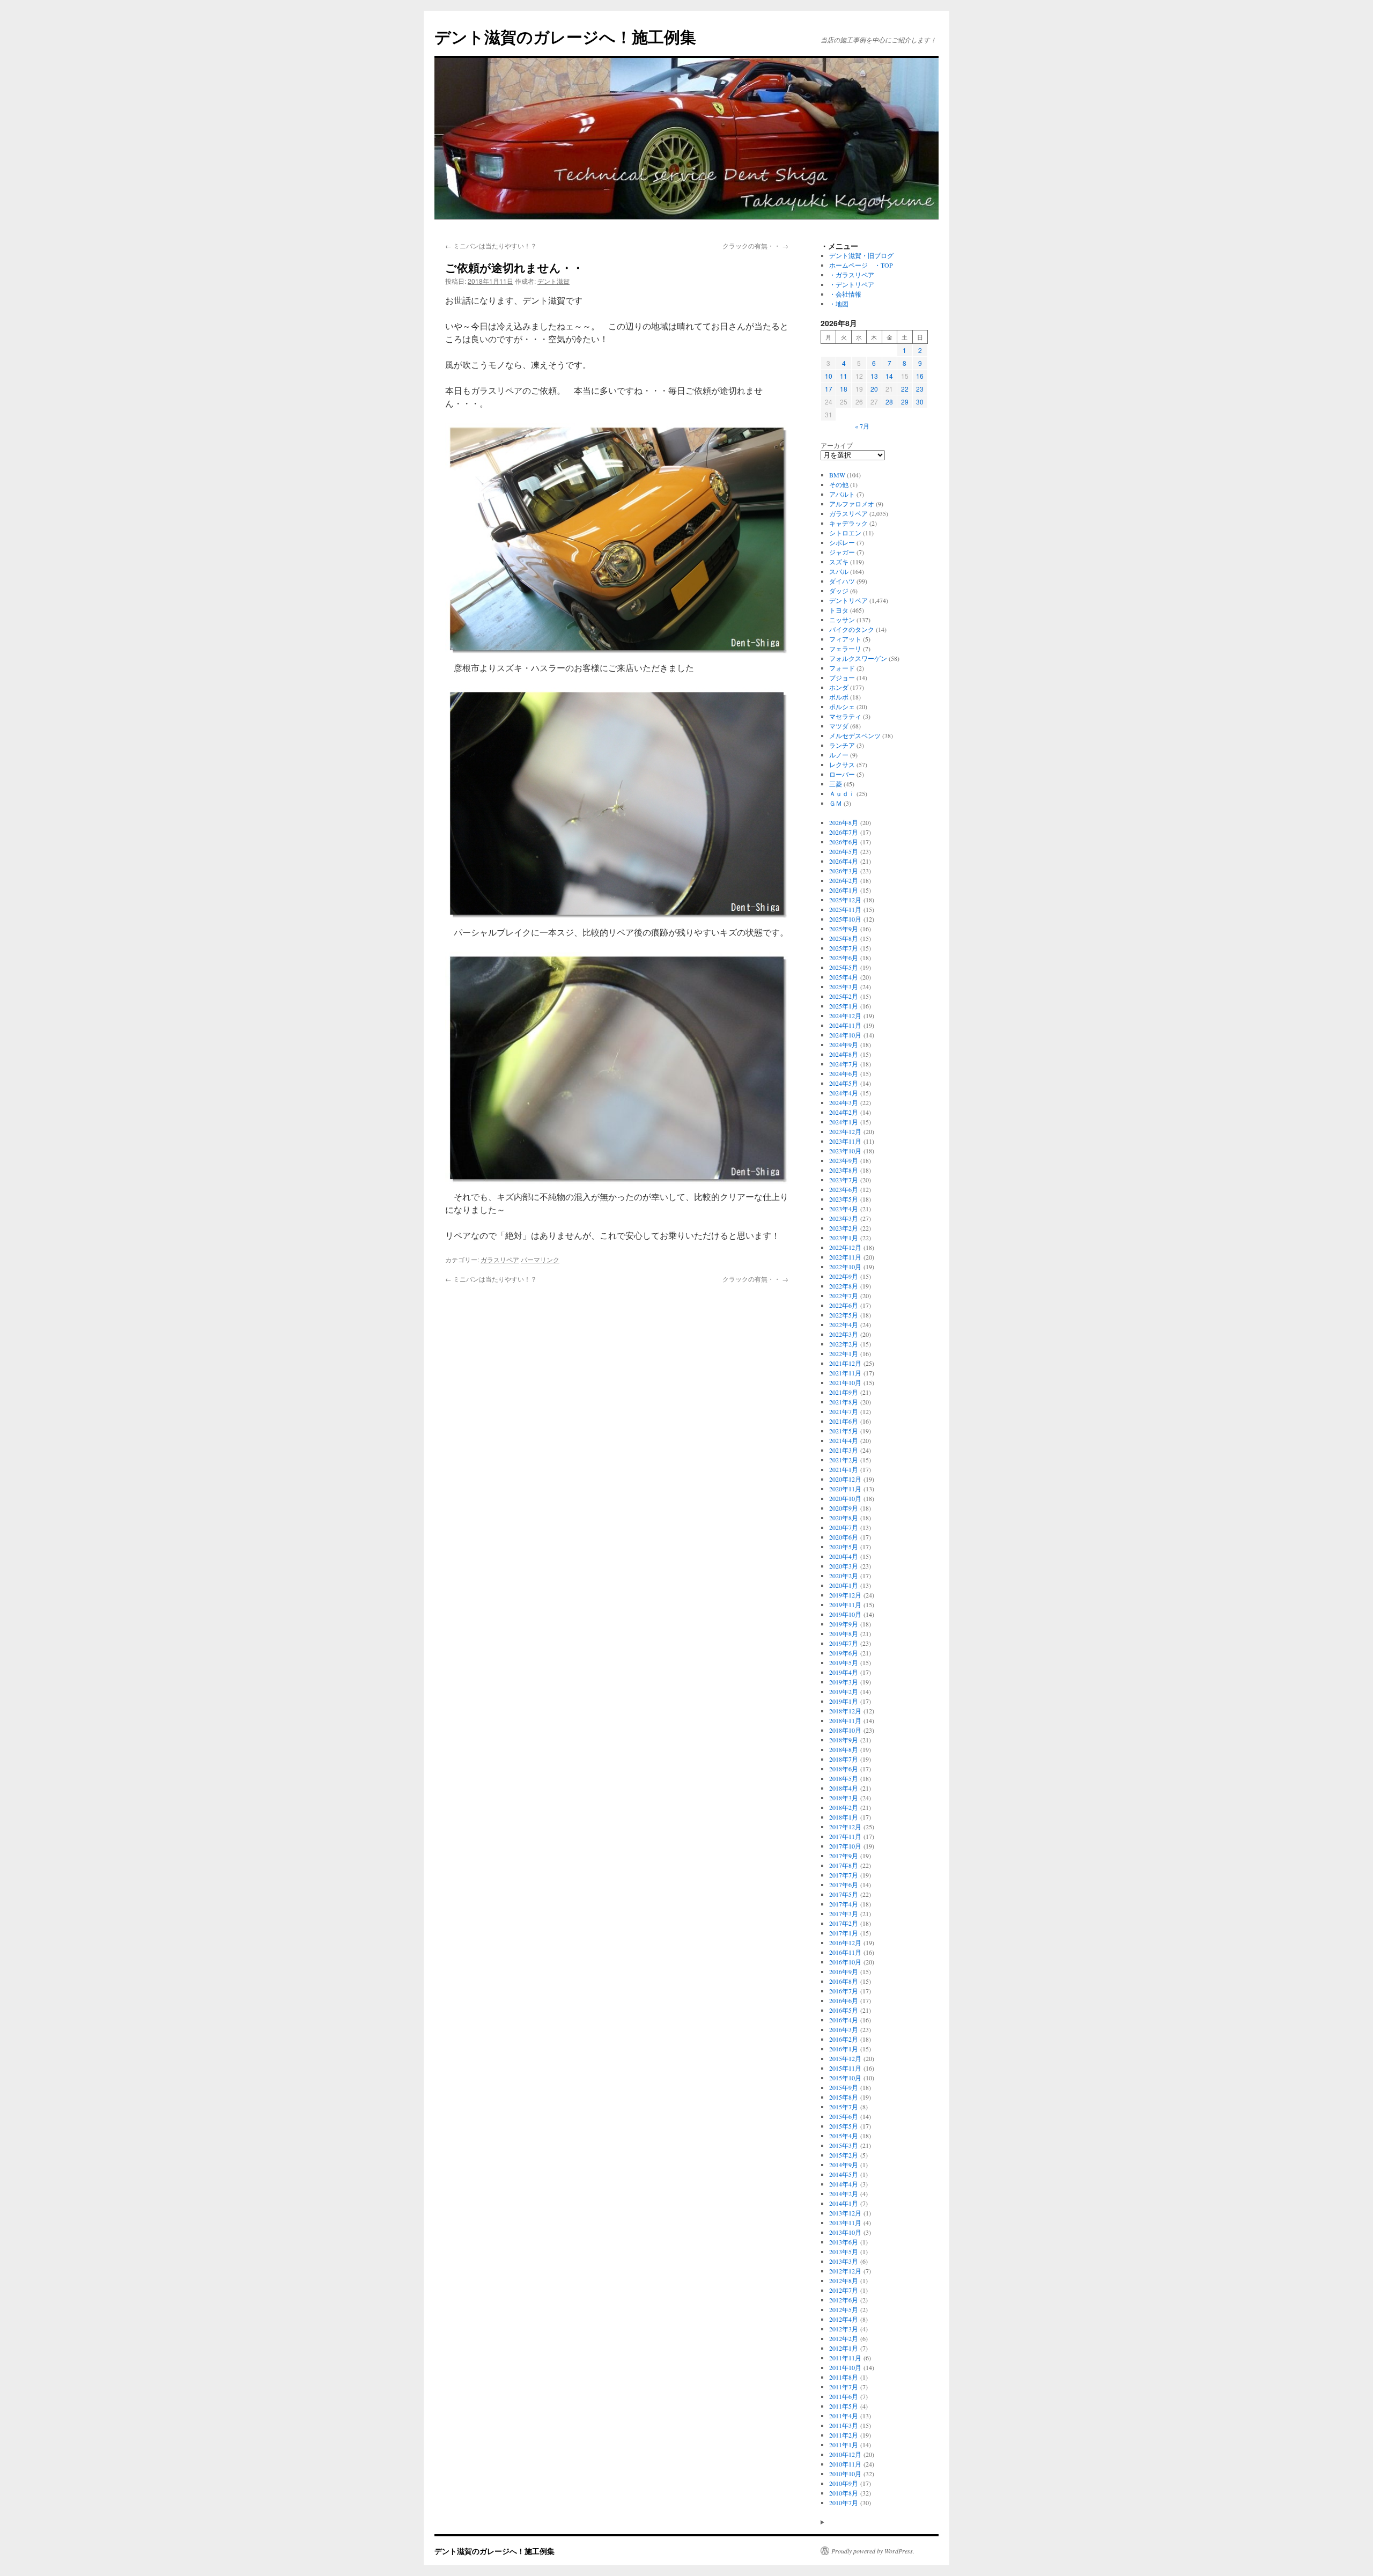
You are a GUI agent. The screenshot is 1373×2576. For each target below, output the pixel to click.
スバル (839, 571)
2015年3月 (844, 2145)
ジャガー (842, 552)
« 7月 (862, 426)
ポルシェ (842, 706)
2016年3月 (844, 2029)
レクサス (842, 764)
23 (920, 389)
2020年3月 (844, 1566)
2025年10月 (845, 919)
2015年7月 (844, 2107)
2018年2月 (844, 1807)
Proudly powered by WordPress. (873, 2551)
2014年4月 (844, 2184)
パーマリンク (540, 1259)
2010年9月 (844, 2483)
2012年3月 (844, 2329)
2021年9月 (844, 1392)
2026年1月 (844, 890)
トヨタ (839, 610)
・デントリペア (852, 284)
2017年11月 (845, 1836)
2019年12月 (845, 1595)
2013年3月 (844, 2261)
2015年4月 (844, 2136)
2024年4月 (844, 1093)
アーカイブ (837, 445)
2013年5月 (844, 2251)
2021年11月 (845, 1373)
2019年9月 (844, 1624)
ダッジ (839, 591)
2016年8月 (844, 1981)
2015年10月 (845, 2078)
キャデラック (848, 523)
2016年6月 (844, 2000)
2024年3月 (844, 1102)
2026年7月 (844, 832)
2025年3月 (844, 987)
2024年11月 (845, 1025)
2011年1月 (844, 2445)
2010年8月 (844, 2493)
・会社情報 (845, 294)
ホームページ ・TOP (861, 265)
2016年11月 (845, 1952)
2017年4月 (844, 1904)
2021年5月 (844, 1431)
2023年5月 (844, 1199)
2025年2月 (844, 996)
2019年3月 (844, 1682)
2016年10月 (845, 1962)
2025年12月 (845, 900)
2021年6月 (844, 1421)
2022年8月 (844, 1286)
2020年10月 (845, 1498)
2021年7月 (844, 1411)
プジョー (842, 678)
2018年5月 (844, 1778)
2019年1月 (844, 1701)
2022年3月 (844, 1334)
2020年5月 (844, 1547)
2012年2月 (844, 2338)
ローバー (842, 774)
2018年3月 (844, 1798)
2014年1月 (844, 2203)
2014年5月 (844, 2174)
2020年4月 (844, 1556)
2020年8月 (844, 1518)
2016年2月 (844, 2039)
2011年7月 (844, 2387)
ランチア (842, 745)
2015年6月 (844, 2116)
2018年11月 (845, 1720)
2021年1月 (844, 1469)
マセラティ (845, 716)
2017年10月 (845, 1846)
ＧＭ (836, 803)
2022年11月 (845, 1257)
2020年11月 (845, 1489)
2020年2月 (844, 1576)
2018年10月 (845, 1730)
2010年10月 (845, 2474)
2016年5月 (844, 2010)
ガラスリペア (500, 1259)
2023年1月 (844, 1238)
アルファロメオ (852, 504)
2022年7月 (844, 1296)
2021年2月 (844, 1460)
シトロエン (845, 533)
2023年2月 (844, 1228)
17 (829, 389)
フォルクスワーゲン (858, 658)
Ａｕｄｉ (842, 793)
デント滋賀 (553, 281)
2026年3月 (844, 871)
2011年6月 (844, 2396)
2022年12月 (845, 1247)
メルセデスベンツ (855, 735)
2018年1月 (844, 1817)
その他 (839, 484)
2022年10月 (845, 1267)
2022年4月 (844, 1324)
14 (889, 376)
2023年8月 (844, 1170)
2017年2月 (844, 1923)
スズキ (839, 562)
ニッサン (842, 620)
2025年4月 (844, 977)
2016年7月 (844, 1991)
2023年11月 (845, 1141)
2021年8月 (844, 1402)
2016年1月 (844, 2049)
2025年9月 (844, 929)
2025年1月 (844, 1006)
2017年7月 (844, 1875)
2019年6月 (844, 1653)
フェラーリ (845, 649)
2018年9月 (844, 1740)
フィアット (845, 639)
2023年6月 (844, 1189)
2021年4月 (844, 1440)
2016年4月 (844, 2020)
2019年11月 (845, 1605)
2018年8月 (844, 1749)
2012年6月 (844, 2300)
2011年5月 (844, 2406)
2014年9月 (844, 2165)
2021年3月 (844, 1450)
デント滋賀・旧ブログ (861, 255)
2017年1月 (844, 1933)
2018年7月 (844, 1759)
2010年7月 (844, 2503)
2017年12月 (845, 1827)
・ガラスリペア (852, 275)
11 (844, 376)
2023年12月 (845, 1131)
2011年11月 (845, 2358)
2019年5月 (844, 1662)
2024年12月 (845, 1015)
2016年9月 (844, 1971)
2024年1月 (844, 1122)
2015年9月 (844, 2087)
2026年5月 (844, 851)
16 (920, 376)
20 (874, 389)
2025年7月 (844, 948)
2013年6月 (844, 2242)
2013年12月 (845, 2213)
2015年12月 (845, 2058)
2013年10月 (845, 2232)
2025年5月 (844, 967)
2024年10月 (845, 1035)
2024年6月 (844, 1073)
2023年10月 (845, 1151)
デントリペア (848, 600)
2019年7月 (844, 1643)
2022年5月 (844, 1315)
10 (829, 376)
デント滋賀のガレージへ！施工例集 (565, 36)
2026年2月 (844, 880)
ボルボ (839, 697)
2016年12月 (845, 1942)
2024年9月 (844, 1044)
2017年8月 (844, 1865)
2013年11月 (845, 2222)
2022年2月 (844, 1344)
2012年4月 (844, 2319)
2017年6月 (844, 1885)
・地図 (839, 304)
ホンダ (839, 687)
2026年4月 (844, 861)
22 (905, 389)
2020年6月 (844, 1537)
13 (874, 376)
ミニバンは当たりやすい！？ (491, 245)
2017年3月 (844, 1913)
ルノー (839, 755)
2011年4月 (844, 2416)
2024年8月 (844, 1054)
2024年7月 (844, 1064)
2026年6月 (844, 842)
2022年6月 (844, 1305)
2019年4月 (844, 1672)
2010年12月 (845, 2454)
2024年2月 (844, 1112)
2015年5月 (844, 2126)
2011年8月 (844, 2377)
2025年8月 (844, 938)
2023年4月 (844, 1209)
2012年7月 (844, 2290)
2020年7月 (844, 1527)
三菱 (836, 784)
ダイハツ (842, 581)
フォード (842, 668)
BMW (837, 475)
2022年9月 (844, 1276)
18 (844, 389)
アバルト (842, 494)
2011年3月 (844, 2425)
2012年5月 (844, 2309)
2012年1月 (844, 2348)
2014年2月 (844, 2194)
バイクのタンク (852, 629)
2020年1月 (844, 1585)
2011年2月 (844, 2435)
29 (905, 402)
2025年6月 (844, 958)
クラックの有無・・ (755, 245)
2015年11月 (845, 2068)
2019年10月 (845, 1614)
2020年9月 (844, 1508)
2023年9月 (844, 1160)
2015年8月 (844, 2097)
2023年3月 (844, 1218)
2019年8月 (844, 1633)
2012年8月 (844, 2280)
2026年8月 (844, 822)
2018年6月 (844, 1769)
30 (920, 402)
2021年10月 (845, 1382)
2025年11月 (845, 909)
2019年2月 (844, 1691)
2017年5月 (844, 1894)
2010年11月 (845, 2464)
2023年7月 (844, 1180)
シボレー (842, 542)
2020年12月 (845, 1479)
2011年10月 (845, 2367)
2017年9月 (844, 1856)
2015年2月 (844, 2155)
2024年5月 (844, 1083)
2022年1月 (844, 1353)
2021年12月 (845, 1363)
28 (889, 402)
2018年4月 (844, 1788)
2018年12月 (845, 1711)
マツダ (839, 726)
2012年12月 (845, 2271)
